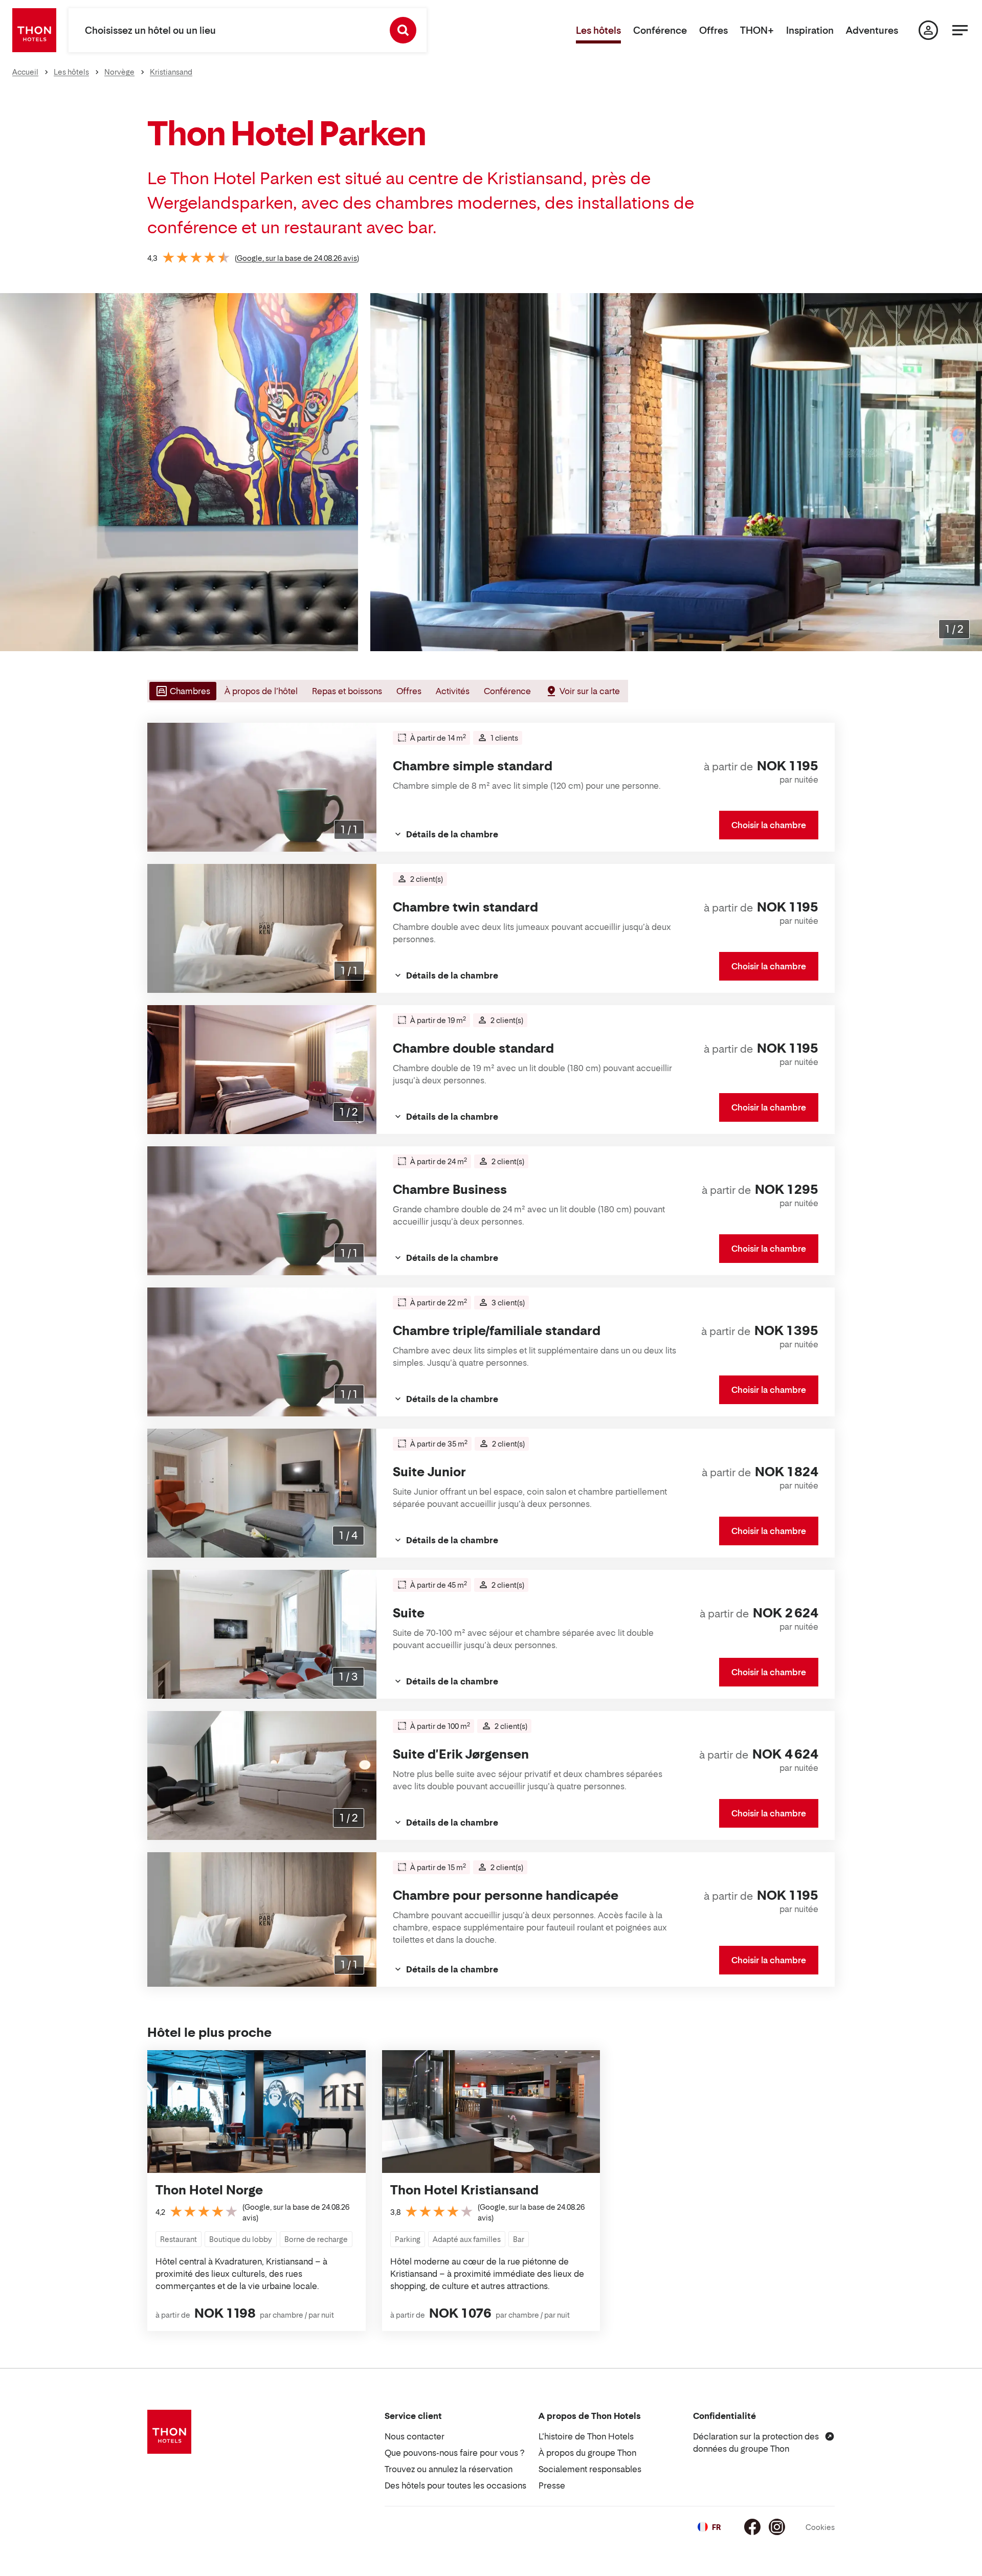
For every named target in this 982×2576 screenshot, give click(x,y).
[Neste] (970, 472)
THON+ (757, 30)
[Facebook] (752, 2527)
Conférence (660, 30)
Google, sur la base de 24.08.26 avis (297, 258)
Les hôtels (598, 30)
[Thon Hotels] (34, 30)
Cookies (820, 2527)
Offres (713, 30)
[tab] (182, 691)
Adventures (872, 30)
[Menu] (960, 30)
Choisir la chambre (769, 825)
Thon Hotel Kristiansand (464, 2190)
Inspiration (810, 30)
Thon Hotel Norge (209, 2190)
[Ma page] (928, 30)
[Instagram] (777, 2527)
